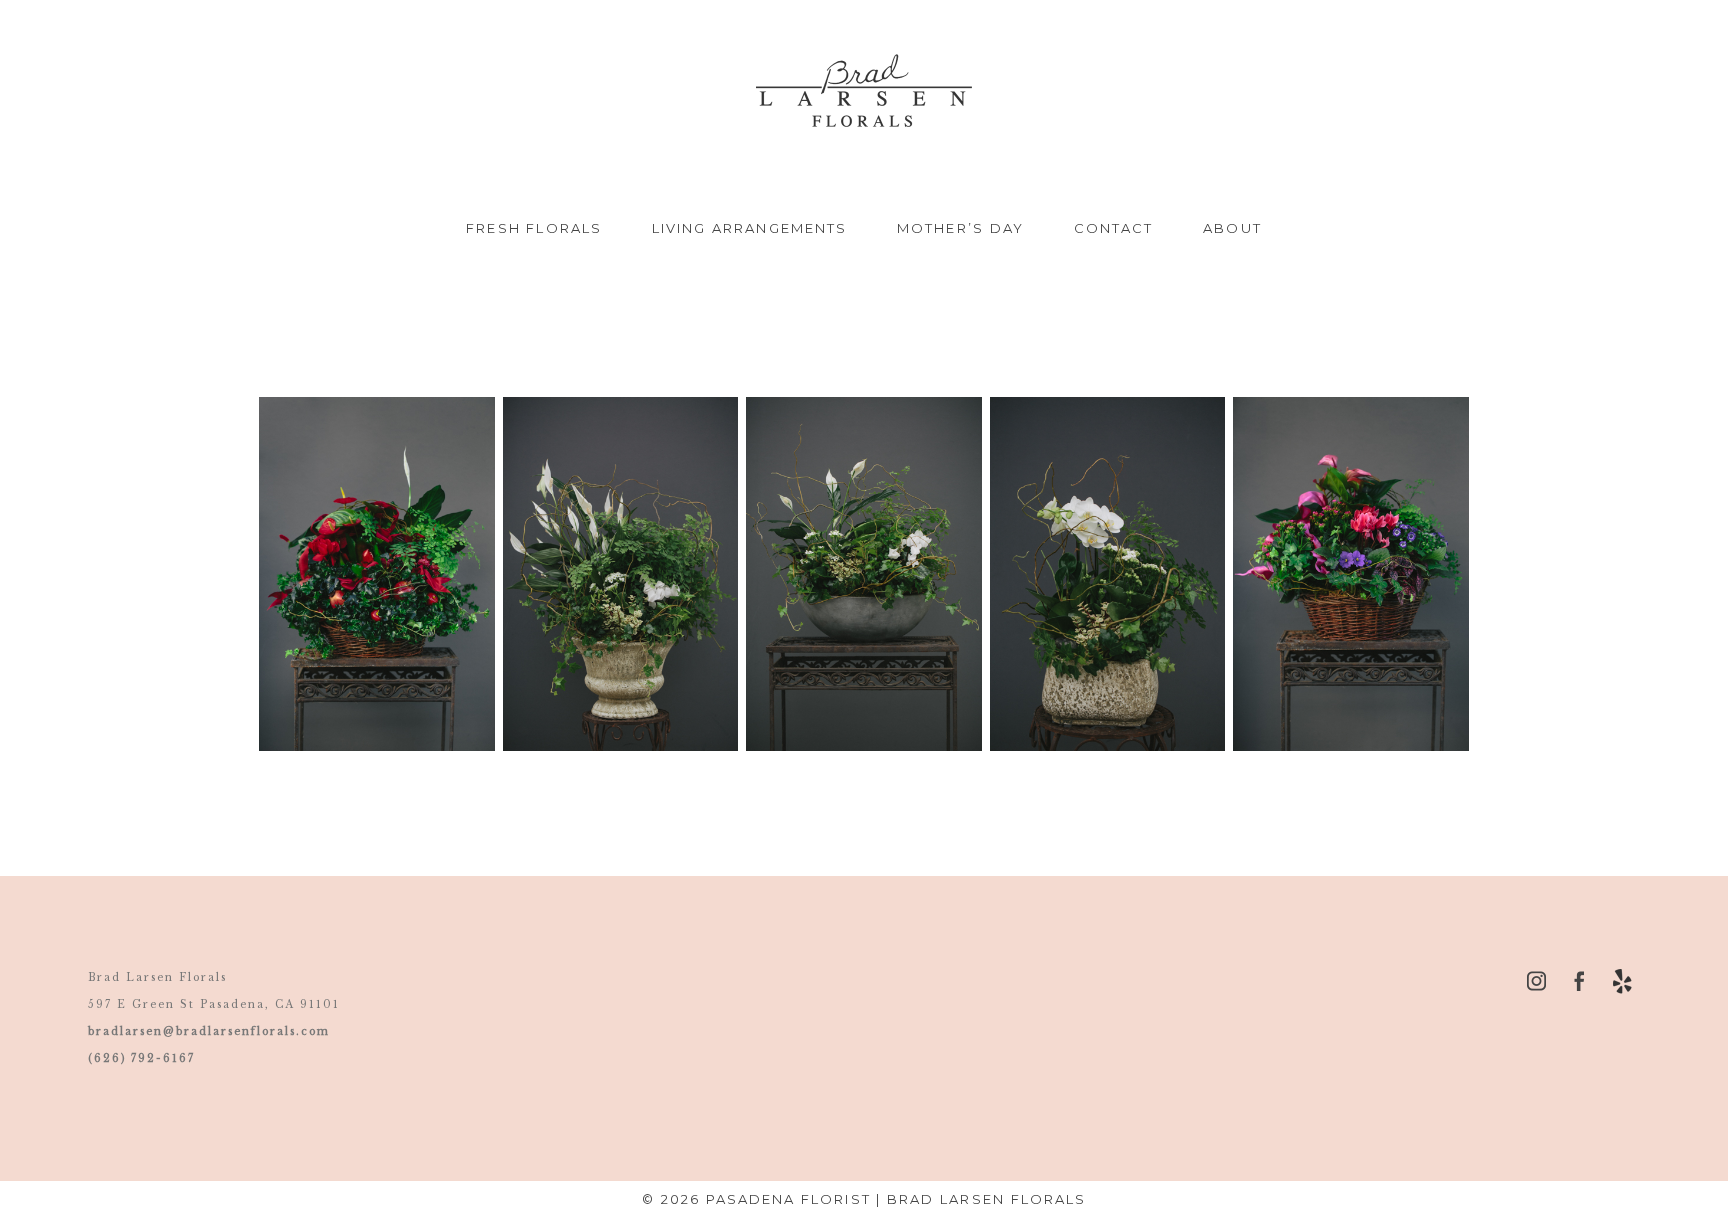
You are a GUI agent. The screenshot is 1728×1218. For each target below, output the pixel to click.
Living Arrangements (749, 228)
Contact (1114, 228)
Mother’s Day (960, 228)
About (1232, 228)
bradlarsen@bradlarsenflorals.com (209, 1031)
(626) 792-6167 (141, 1058)
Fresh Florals (534, 228)
